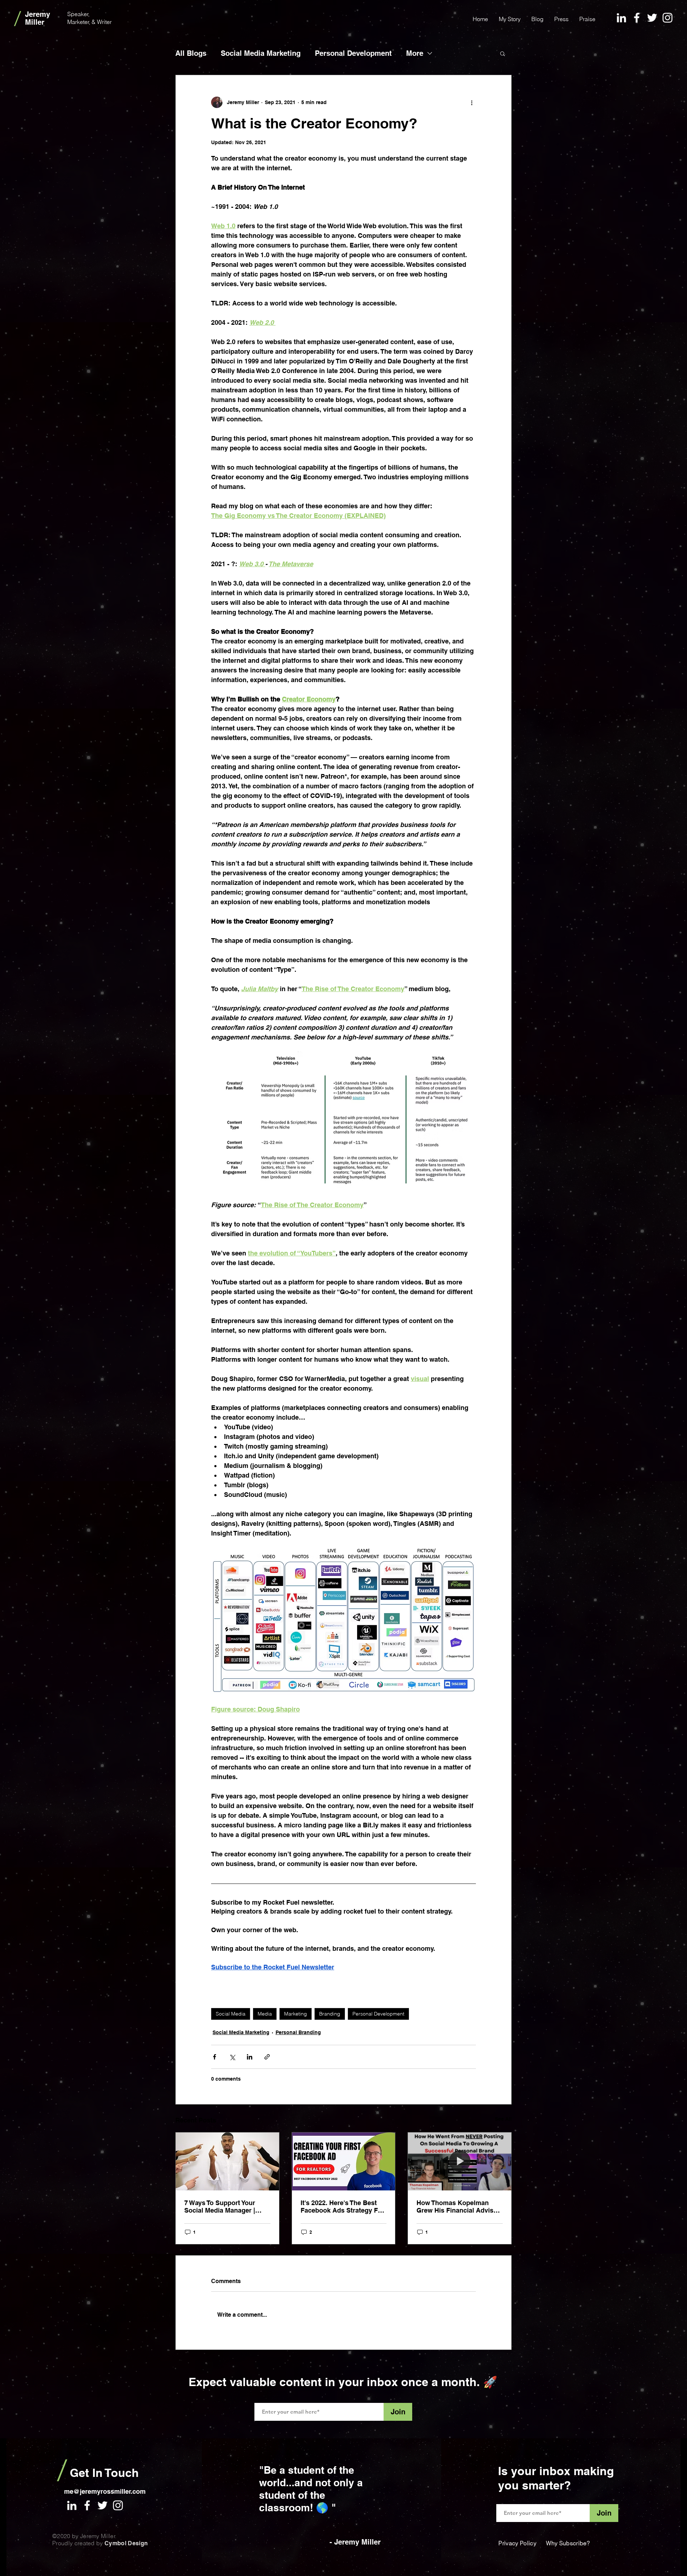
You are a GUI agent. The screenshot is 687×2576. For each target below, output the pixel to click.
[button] (503, 53)
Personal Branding (298, 2032)
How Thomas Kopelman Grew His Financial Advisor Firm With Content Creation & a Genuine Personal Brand (458, 2207)
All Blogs (191, 53)
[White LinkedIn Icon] (621, 18)
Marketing (296, 2014)
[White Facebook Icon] (637, 18)
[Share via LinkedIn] (250, 2057)
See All (503, 2119)
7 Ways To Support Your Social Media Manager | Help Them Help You (220, 2207)
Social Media (231, 2014)
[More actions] (472, 102)
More (415, 53)
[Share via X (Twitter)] (232, 2057)
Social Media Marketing (261, 53)
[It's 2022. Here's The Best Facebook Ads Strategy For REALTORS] (344, 2161)
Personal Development (353, 53)
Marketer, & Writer (90, 22)
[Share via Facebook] (215, 2057)
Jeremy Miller (39, 18)
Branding (330, 2014)
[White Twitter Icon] (652, 18)
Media (265, 2014)
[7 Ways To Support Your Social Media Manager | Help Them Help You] (227, 2161)
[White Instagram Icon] (667, 18)
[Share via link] (267, 2057)
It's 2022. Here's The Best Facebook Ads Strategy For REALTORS (342, 2207)
